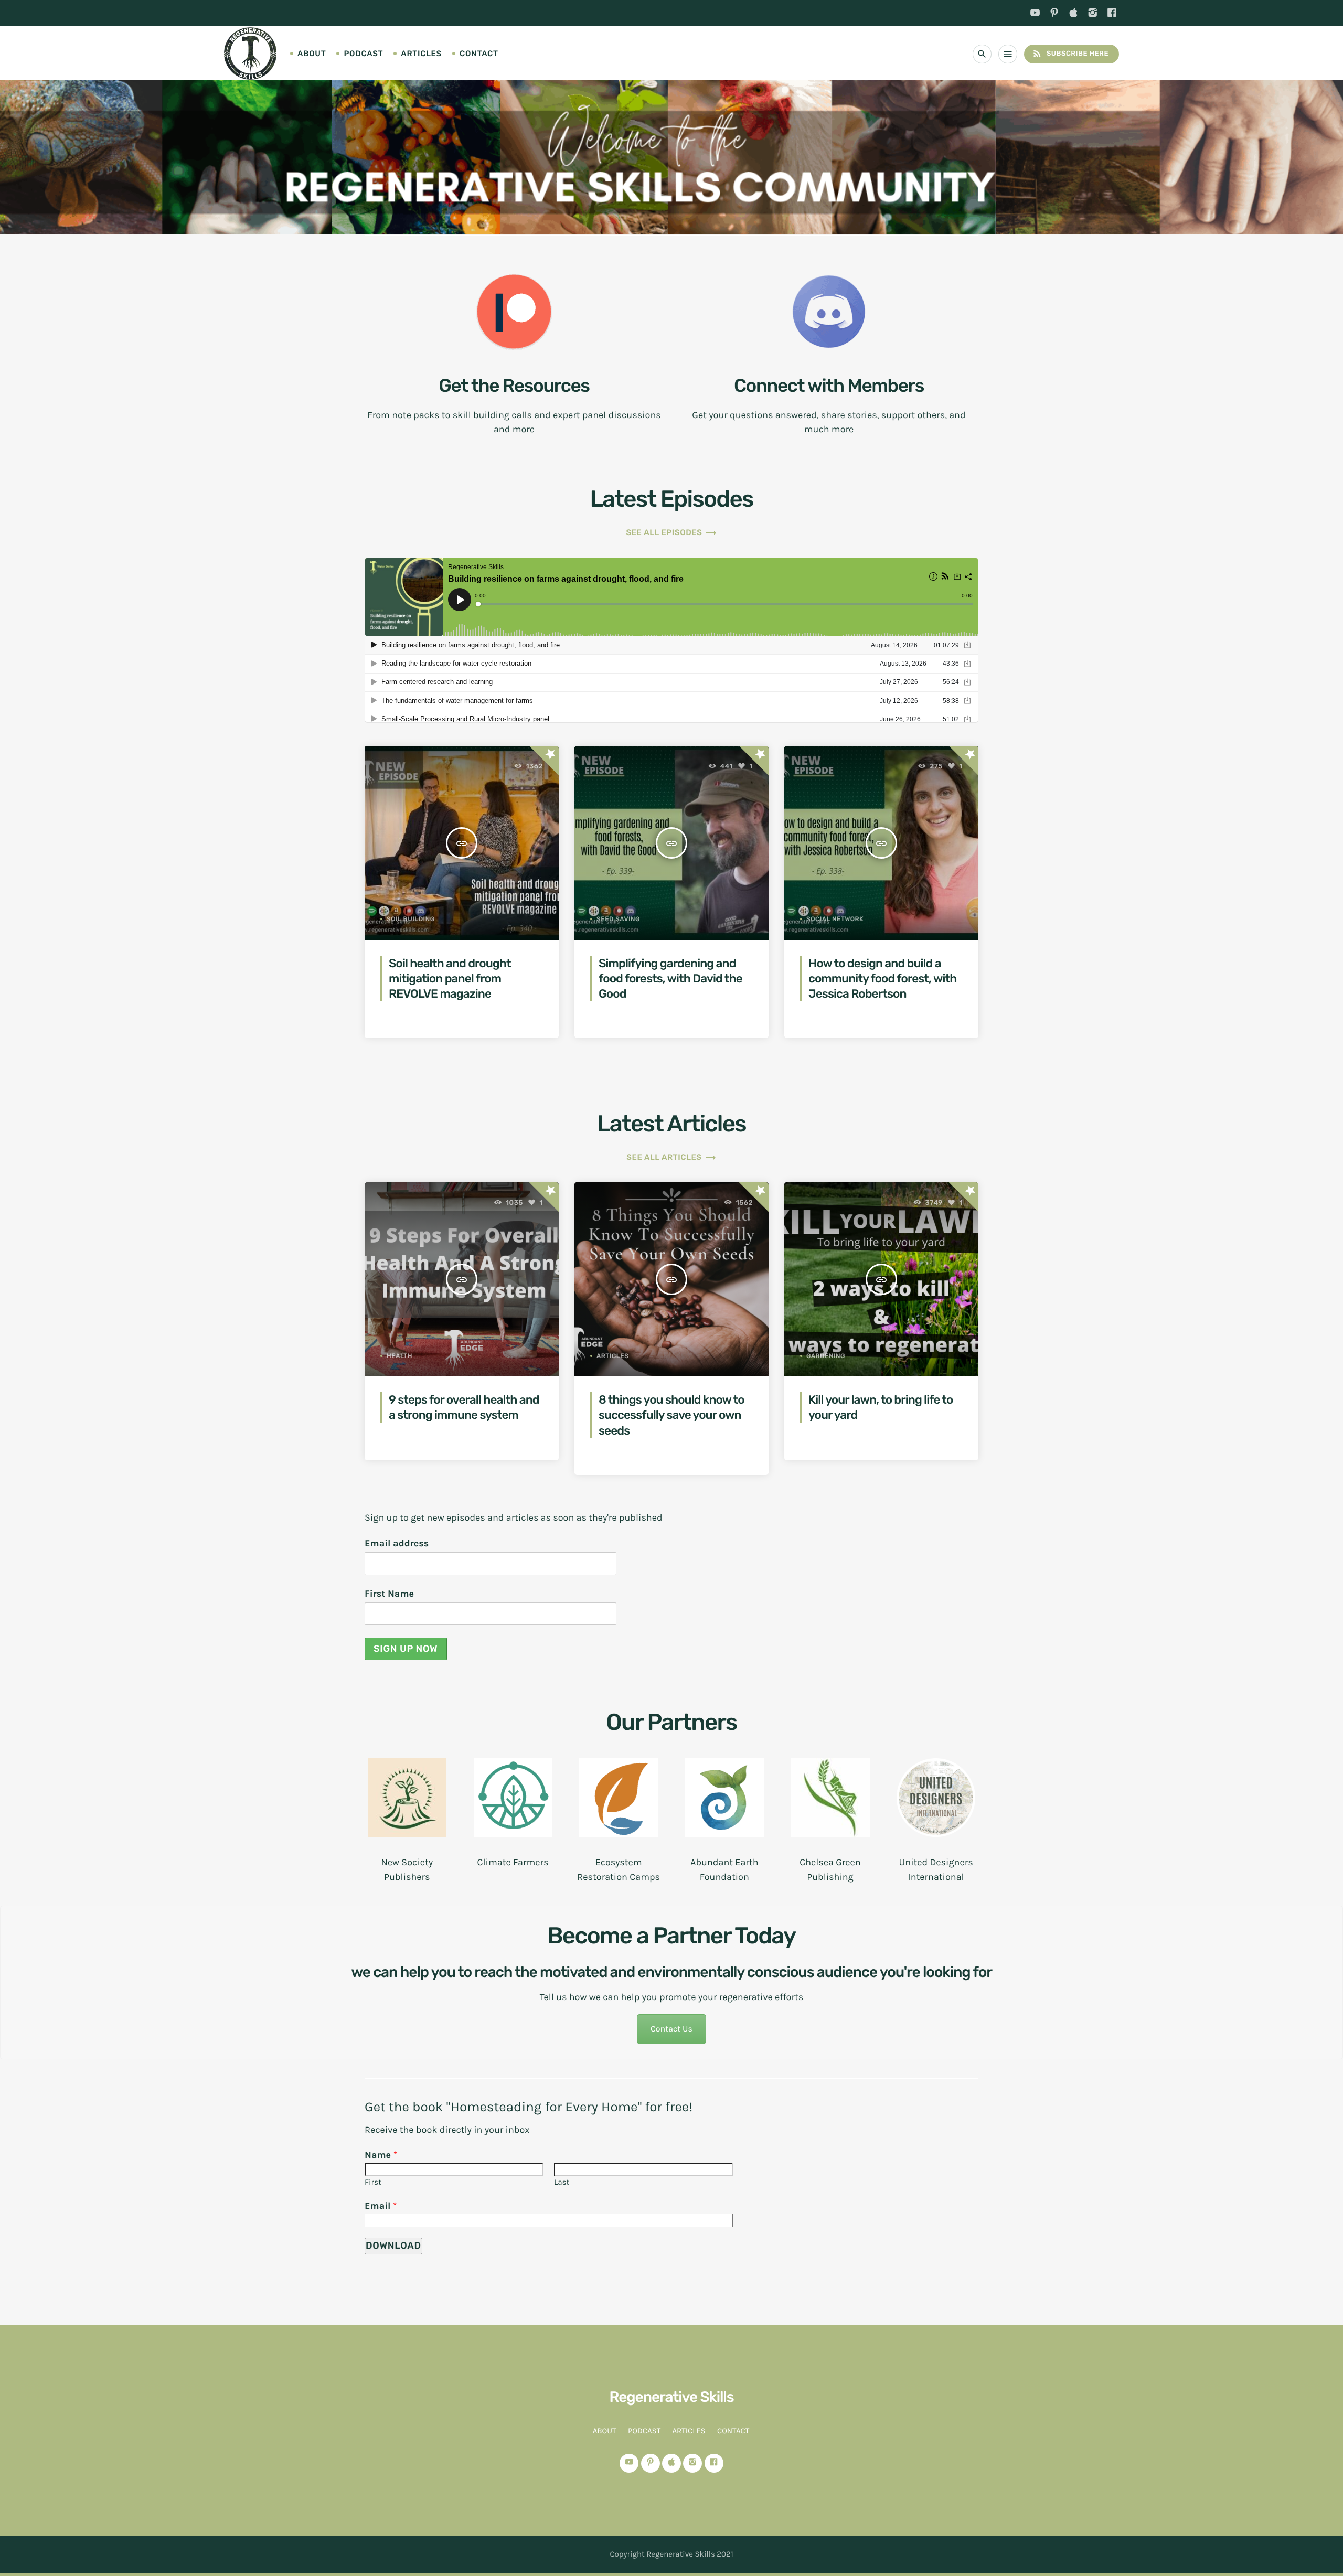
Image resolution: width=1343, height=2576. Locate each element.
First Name (389, 1594)
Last (562, 2182)
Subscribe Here (1070, 54)
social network (835, 919)
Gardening (826, 1356)
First (373, 2182)
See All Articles (671, 1157)
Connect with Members (829, 386)
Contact (479, 54)
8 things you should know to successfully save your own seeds (671, 1415)
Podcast (363, 54)
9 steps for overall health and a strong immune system (464, 1407)
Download (393, 2246)
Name (381, 2155)
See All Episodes (671, 532)
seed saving (618, 919)
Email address (397, 1543)
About (312, 54)
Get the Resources (514, 386)
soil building (411, 919)
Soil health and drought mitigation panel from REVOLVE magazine (450, 979)
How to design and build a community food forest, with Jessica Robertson (883, 979)
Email (381, 2206)
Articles (421, 54)
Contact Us (671, 2029)
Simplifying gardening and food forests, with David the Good (670, 979)
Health (399, 1356)
